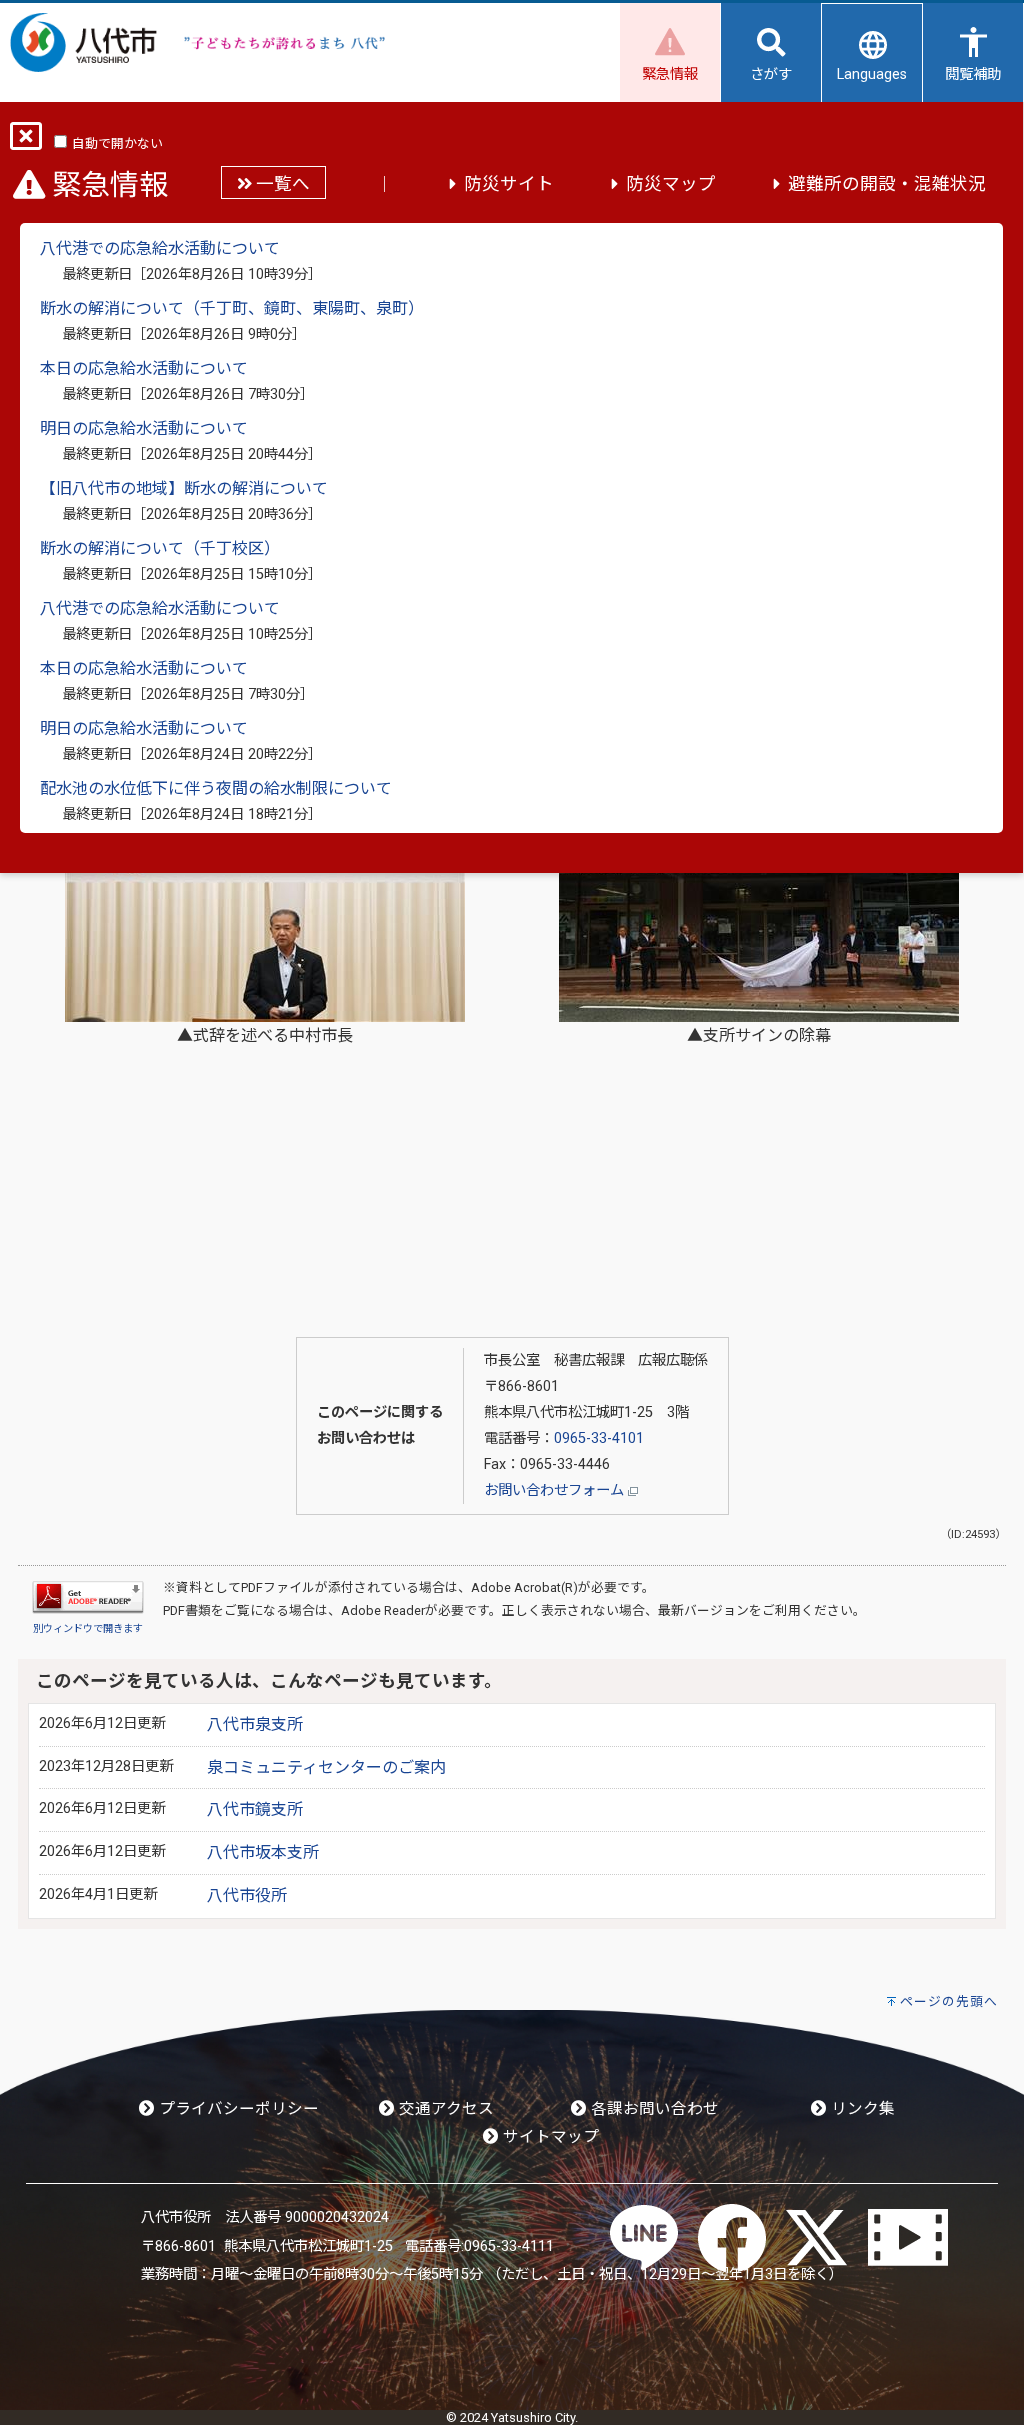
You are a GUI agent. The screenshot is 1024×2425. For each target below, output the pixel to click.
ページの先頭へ (949, 2001)
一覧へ (281, 184)
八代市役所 (247, 1895)
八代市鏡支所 (255, 1809)
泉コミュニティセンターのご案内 (326, 1767)
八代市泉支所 (255, 1724)
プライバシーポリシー (237, 2109)
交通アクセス (444, 2109)
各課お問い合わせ (653, 2109)
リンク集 (861, 2109)
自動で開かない (117, 143)
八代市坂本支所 (263, 1852)
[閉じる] (26, 142)
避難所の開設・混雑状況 (887, 184)
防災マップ (671, 184)
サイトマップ (549, 2137)
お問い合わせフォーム (556, 1490)
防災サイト (509, 184)
